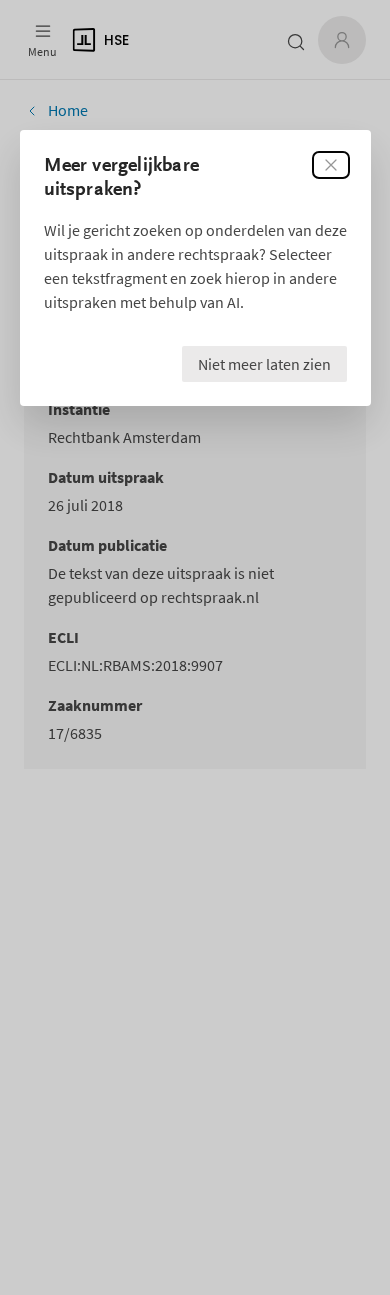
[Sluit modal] (331, 165)
